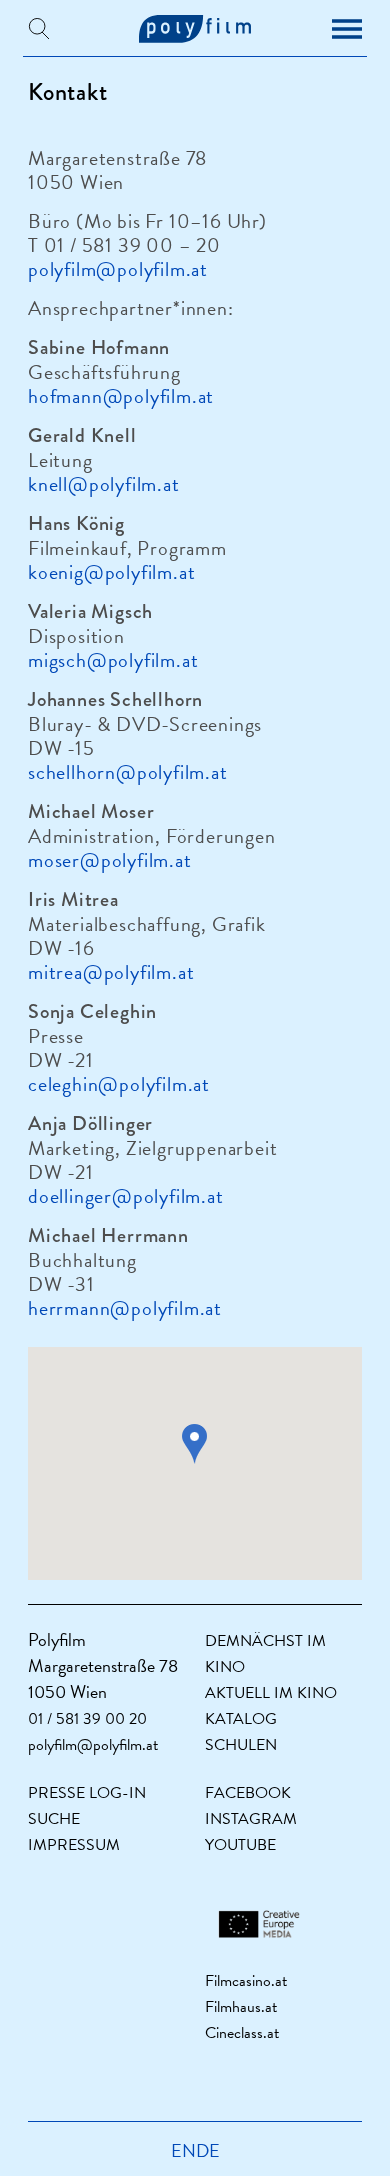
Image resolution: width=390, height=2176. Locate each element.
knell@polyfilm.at (104, 484)
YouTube (240, 1845)
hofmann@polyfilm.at (121, 396)
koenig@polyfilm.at (111, 572)
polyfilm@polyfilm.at (118, 269)
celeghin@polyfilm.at (119, 1084)
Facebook (248, 1793)
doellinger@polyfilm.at (126, 1196)
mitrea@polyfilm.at (111, 972)
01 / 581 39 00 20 (87, 1719)
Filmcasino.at (246, 1981)
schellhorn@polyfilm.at (128, 772)
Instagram (251, 1819)
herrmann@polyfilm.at (125, 1308)
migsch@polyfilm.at (113, 660)
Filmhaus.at (241, 2007)
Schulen (241, 1745)
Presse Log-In (87, 1793)
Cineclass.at (242, 2033)
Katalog (241, 1719)
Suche (54, 1819)
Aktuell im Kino (271, 1693)
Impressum (74, 1845)
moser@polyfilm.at (110, 860)
